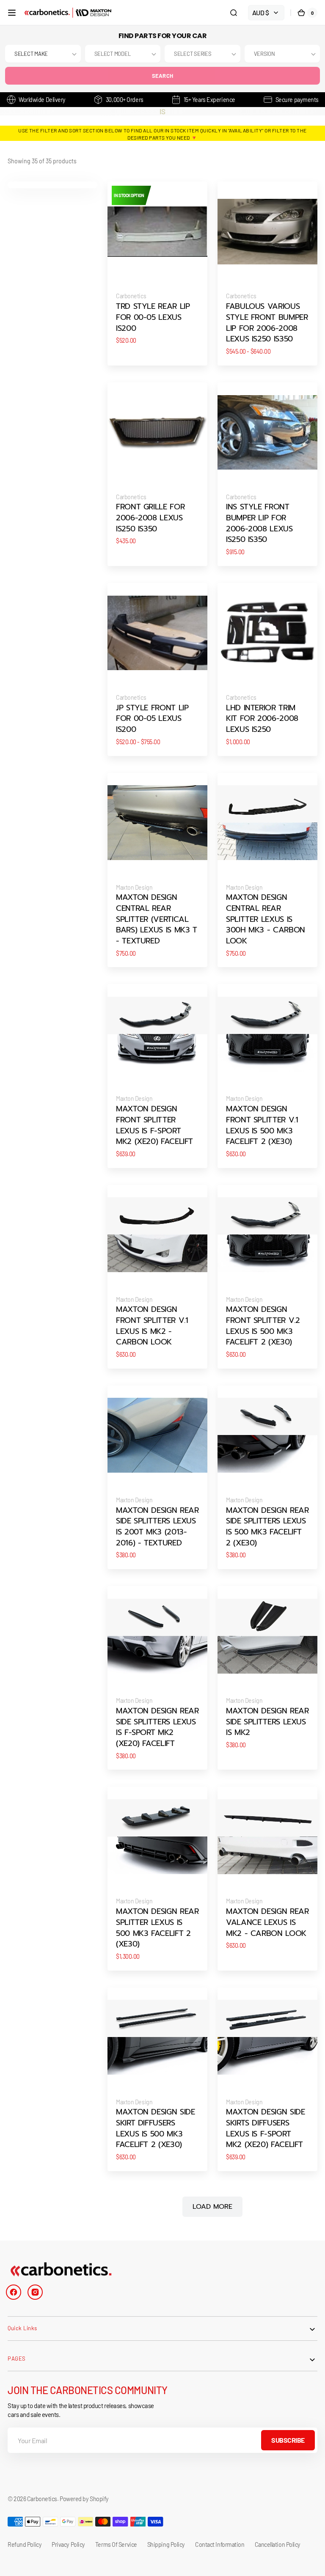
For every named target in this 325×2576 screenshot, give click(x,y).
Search (163, 76)
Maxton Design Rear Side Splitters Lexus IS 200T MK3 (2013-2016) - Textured (157, 1527)
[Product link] (157, 273)
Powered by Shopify (84, 2499)
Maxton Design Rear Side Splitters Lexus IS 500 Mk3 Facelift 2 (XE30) (267, 1527)
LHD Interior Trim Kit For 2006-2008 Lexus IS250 (262, 719)
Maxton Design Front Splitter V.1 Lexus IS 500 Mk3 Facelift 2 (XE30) (262, 1126)
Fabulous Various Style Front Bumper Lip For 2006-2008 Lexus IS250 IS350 (267, 323)
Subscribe (288, 2440)
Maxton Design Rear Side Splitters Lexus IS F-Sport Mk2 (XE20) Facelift (157, 1728)
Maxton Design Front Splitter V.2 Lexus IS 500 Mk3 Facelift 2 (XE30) (263, 1326)
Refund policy (25, 2544)
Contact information (220, 2544)
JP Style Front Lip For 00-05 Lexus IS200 (152, 719)
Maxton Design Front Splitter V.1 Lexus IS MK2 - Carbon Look (152, 1326)
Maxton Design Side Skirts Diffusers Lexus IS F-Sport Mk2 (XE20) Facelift (265, 2129)
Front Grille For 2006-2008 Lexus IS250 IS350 (150, 518)
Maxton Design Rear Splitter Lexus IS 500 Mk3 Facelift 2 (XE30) (157, 1928)
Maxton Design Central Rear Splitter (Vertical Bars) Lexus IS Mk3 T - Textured (157, 919)
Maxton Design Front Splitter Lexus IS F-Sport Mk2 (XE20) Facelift (154, 1126)
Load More (212, 2207)
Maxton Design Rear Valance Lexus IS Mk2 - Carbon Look (267, 1923)
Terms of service (116, 2544)
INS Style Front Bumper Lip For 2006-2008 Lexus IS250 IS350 (259, 524)
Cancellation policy (278, 2544)
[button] (12, 13)
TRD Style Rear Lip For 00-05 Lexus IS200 (153, 318)
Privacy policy (68, 2544)
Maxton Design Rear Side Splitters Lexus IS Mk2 (267, 1722)
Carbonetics (42, 2499)
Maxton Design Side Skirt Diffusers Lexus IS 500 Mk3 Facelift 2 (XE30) (155, 2129)
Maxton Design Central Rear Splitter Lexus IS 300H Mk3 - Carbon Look (266, 919)
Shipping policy (166, 2544)
